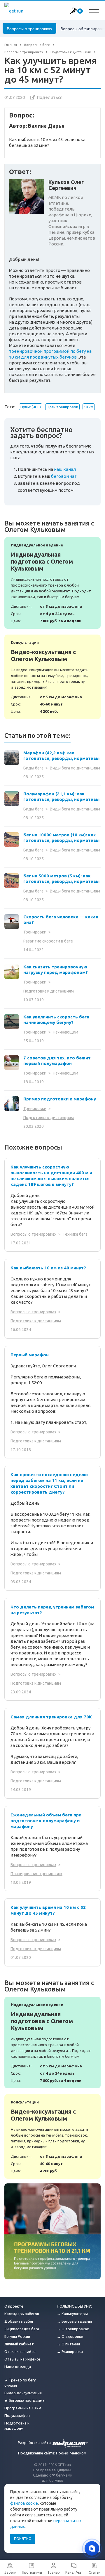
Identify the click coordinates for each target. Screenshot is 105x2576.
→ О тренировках (73, 2329)
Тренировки (35, 932)
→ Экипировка (70, 2351)
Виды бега (33, 768)
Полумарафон (17, 2415)
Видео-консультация (23, 2393)
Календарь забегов (22, 2314)
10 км (89, 407)
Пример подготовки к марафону (60, 1099)
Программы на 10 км (23, 2408)
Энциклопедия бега (22, 2329)
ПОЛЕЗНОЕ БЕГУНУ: (74, 2306)
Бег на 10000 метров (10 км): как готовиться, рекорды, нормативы (61, 838)
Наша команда (18, 2367)
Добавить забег (19, 2321)
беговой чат (64, 476)
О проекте (14, 2306)
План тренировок (62, 407)
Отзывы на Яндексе (22, 2359)
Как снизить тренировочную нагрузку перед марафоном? (56, 970)
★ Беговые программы (25, 2400)
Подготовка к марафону (17, 2426)
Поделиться (50, 97)
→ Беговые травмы (74, 2321)
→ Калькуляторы (72, 2314)
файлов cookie (24, 2503)
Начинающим (65, 1032)
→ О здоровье (70, 2336)
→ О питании (68, 2344)
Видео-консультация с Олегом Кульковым (52, 677)
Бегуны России (17, 2336)
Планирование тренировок (36, 1874)
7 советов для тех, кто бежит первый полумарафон (57, 1061)
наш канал (65, 469)
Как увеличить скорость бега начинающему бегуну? (56, 1020)
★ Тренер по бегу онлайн (20, 2383)
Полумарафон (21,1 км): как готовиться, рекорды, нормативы (61, 797)
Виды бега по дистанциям (75, 768)
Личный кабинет (19, 2344)
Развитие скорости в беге (48, 941)
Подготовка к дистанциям (49, 991)
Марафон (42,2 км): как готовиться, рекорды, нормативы (61, 756)
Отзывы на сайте (20, 2351)
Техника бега (75, 1234)
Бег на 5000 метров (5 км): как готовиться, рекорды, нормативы (61, 879)
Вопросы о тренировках (29, 28)
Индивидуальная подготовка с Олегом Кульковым (52, 583)
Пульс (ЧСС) (31, 407)
